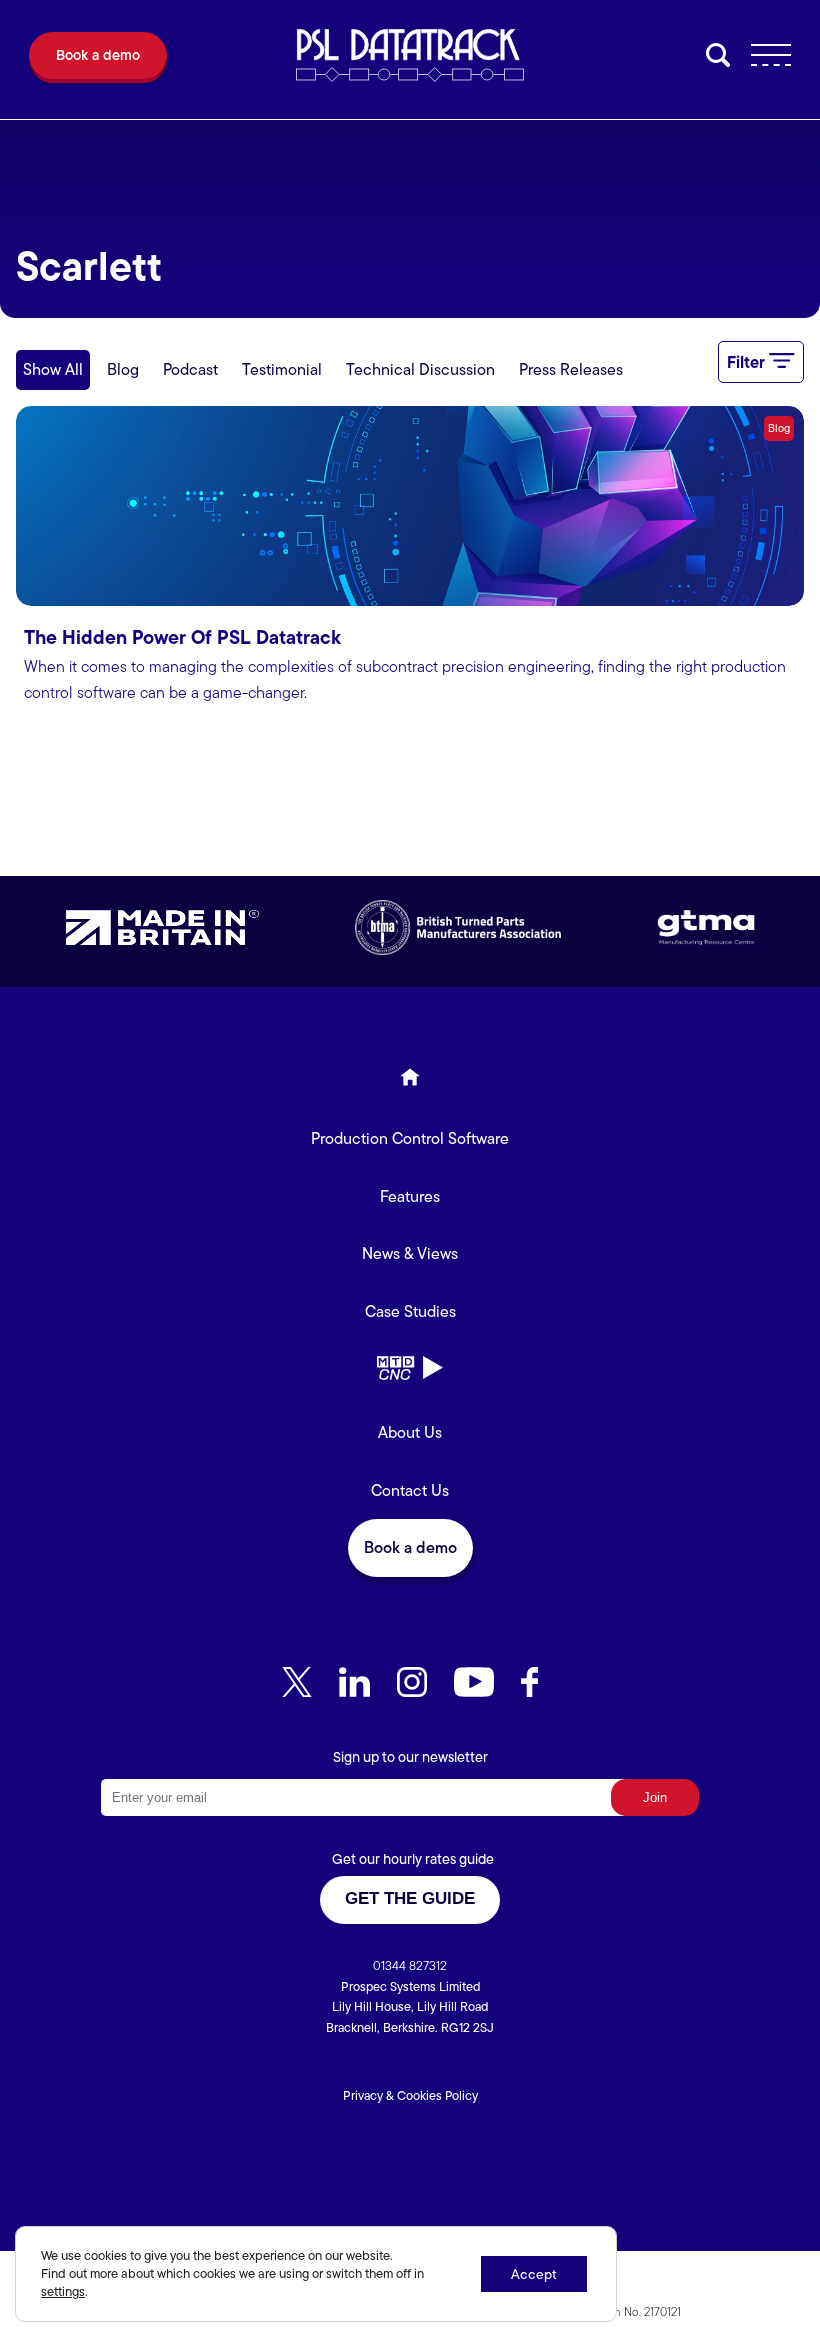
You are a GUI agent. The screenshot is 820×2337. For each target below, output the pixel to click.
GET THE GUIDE (410, 1898)
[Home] (410, 1081)
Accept (534, 2274)
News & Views (410, 1253)
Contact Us (410, 1490)
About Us (410, 1432)
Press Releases (571, 369)
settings (63, 2292)
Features (410, 1196)
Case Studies (410, 1311)
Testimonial (282, 369)
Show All (53, 369)
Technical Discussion (420, 369)
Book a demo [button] (410, 1547)
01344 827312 (410, 1965)
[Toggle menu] (763, 60)
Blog (123, 369)
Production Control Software (410, 1138)
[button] (98, 59)
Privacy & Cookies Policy (410, 2095)
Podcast (190, 369)
